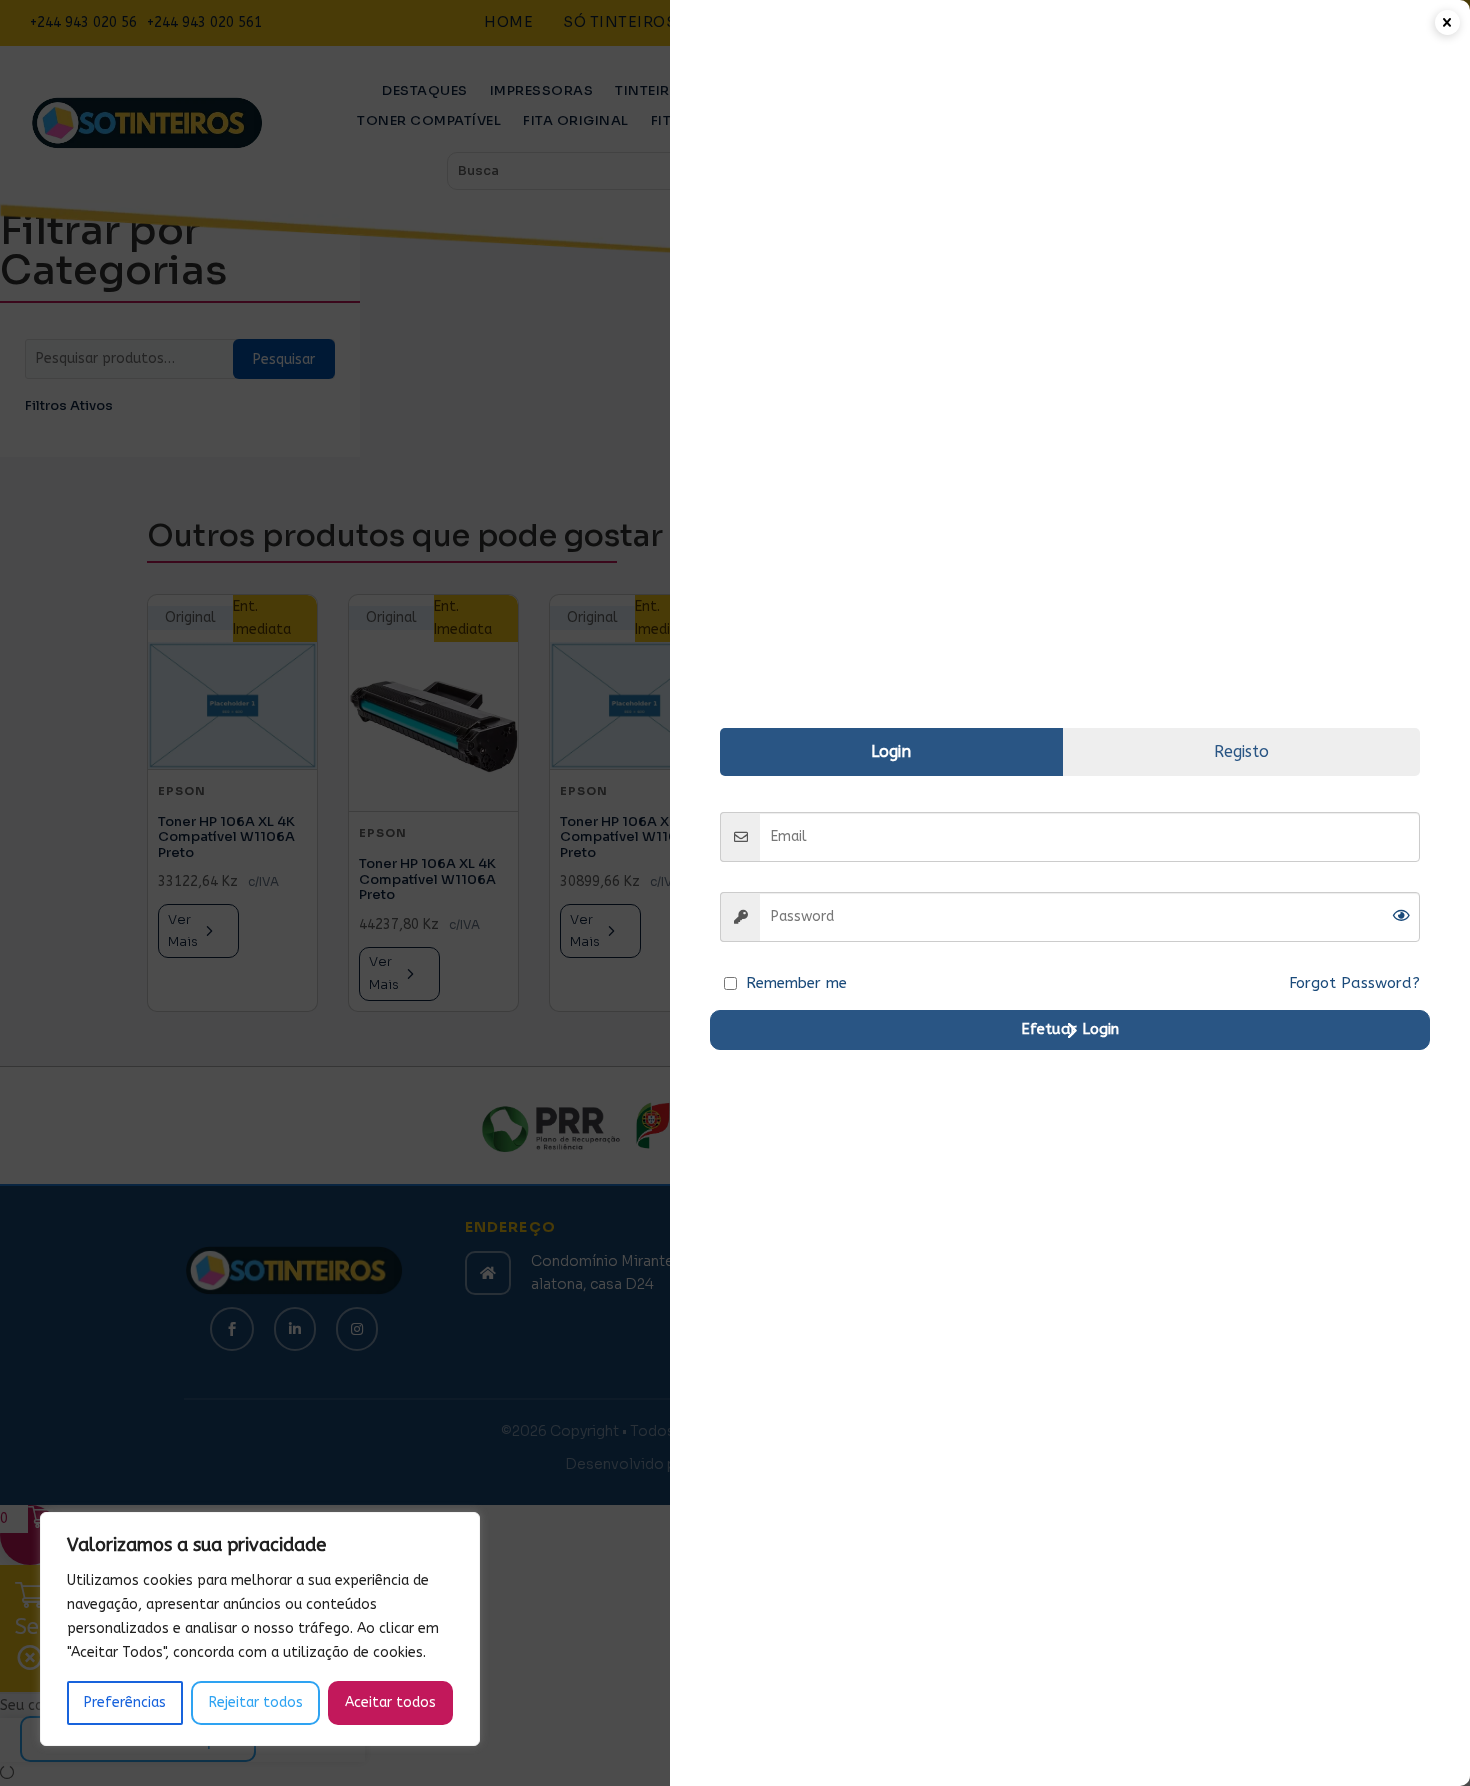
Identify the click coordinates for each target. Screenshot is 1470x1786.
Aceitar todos (390, 1702)
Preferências (125, 1702)
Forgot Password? (1354, 983)
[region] (260, 1629)
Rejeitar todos (256, 1702)
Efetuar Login (1070, 1029)
